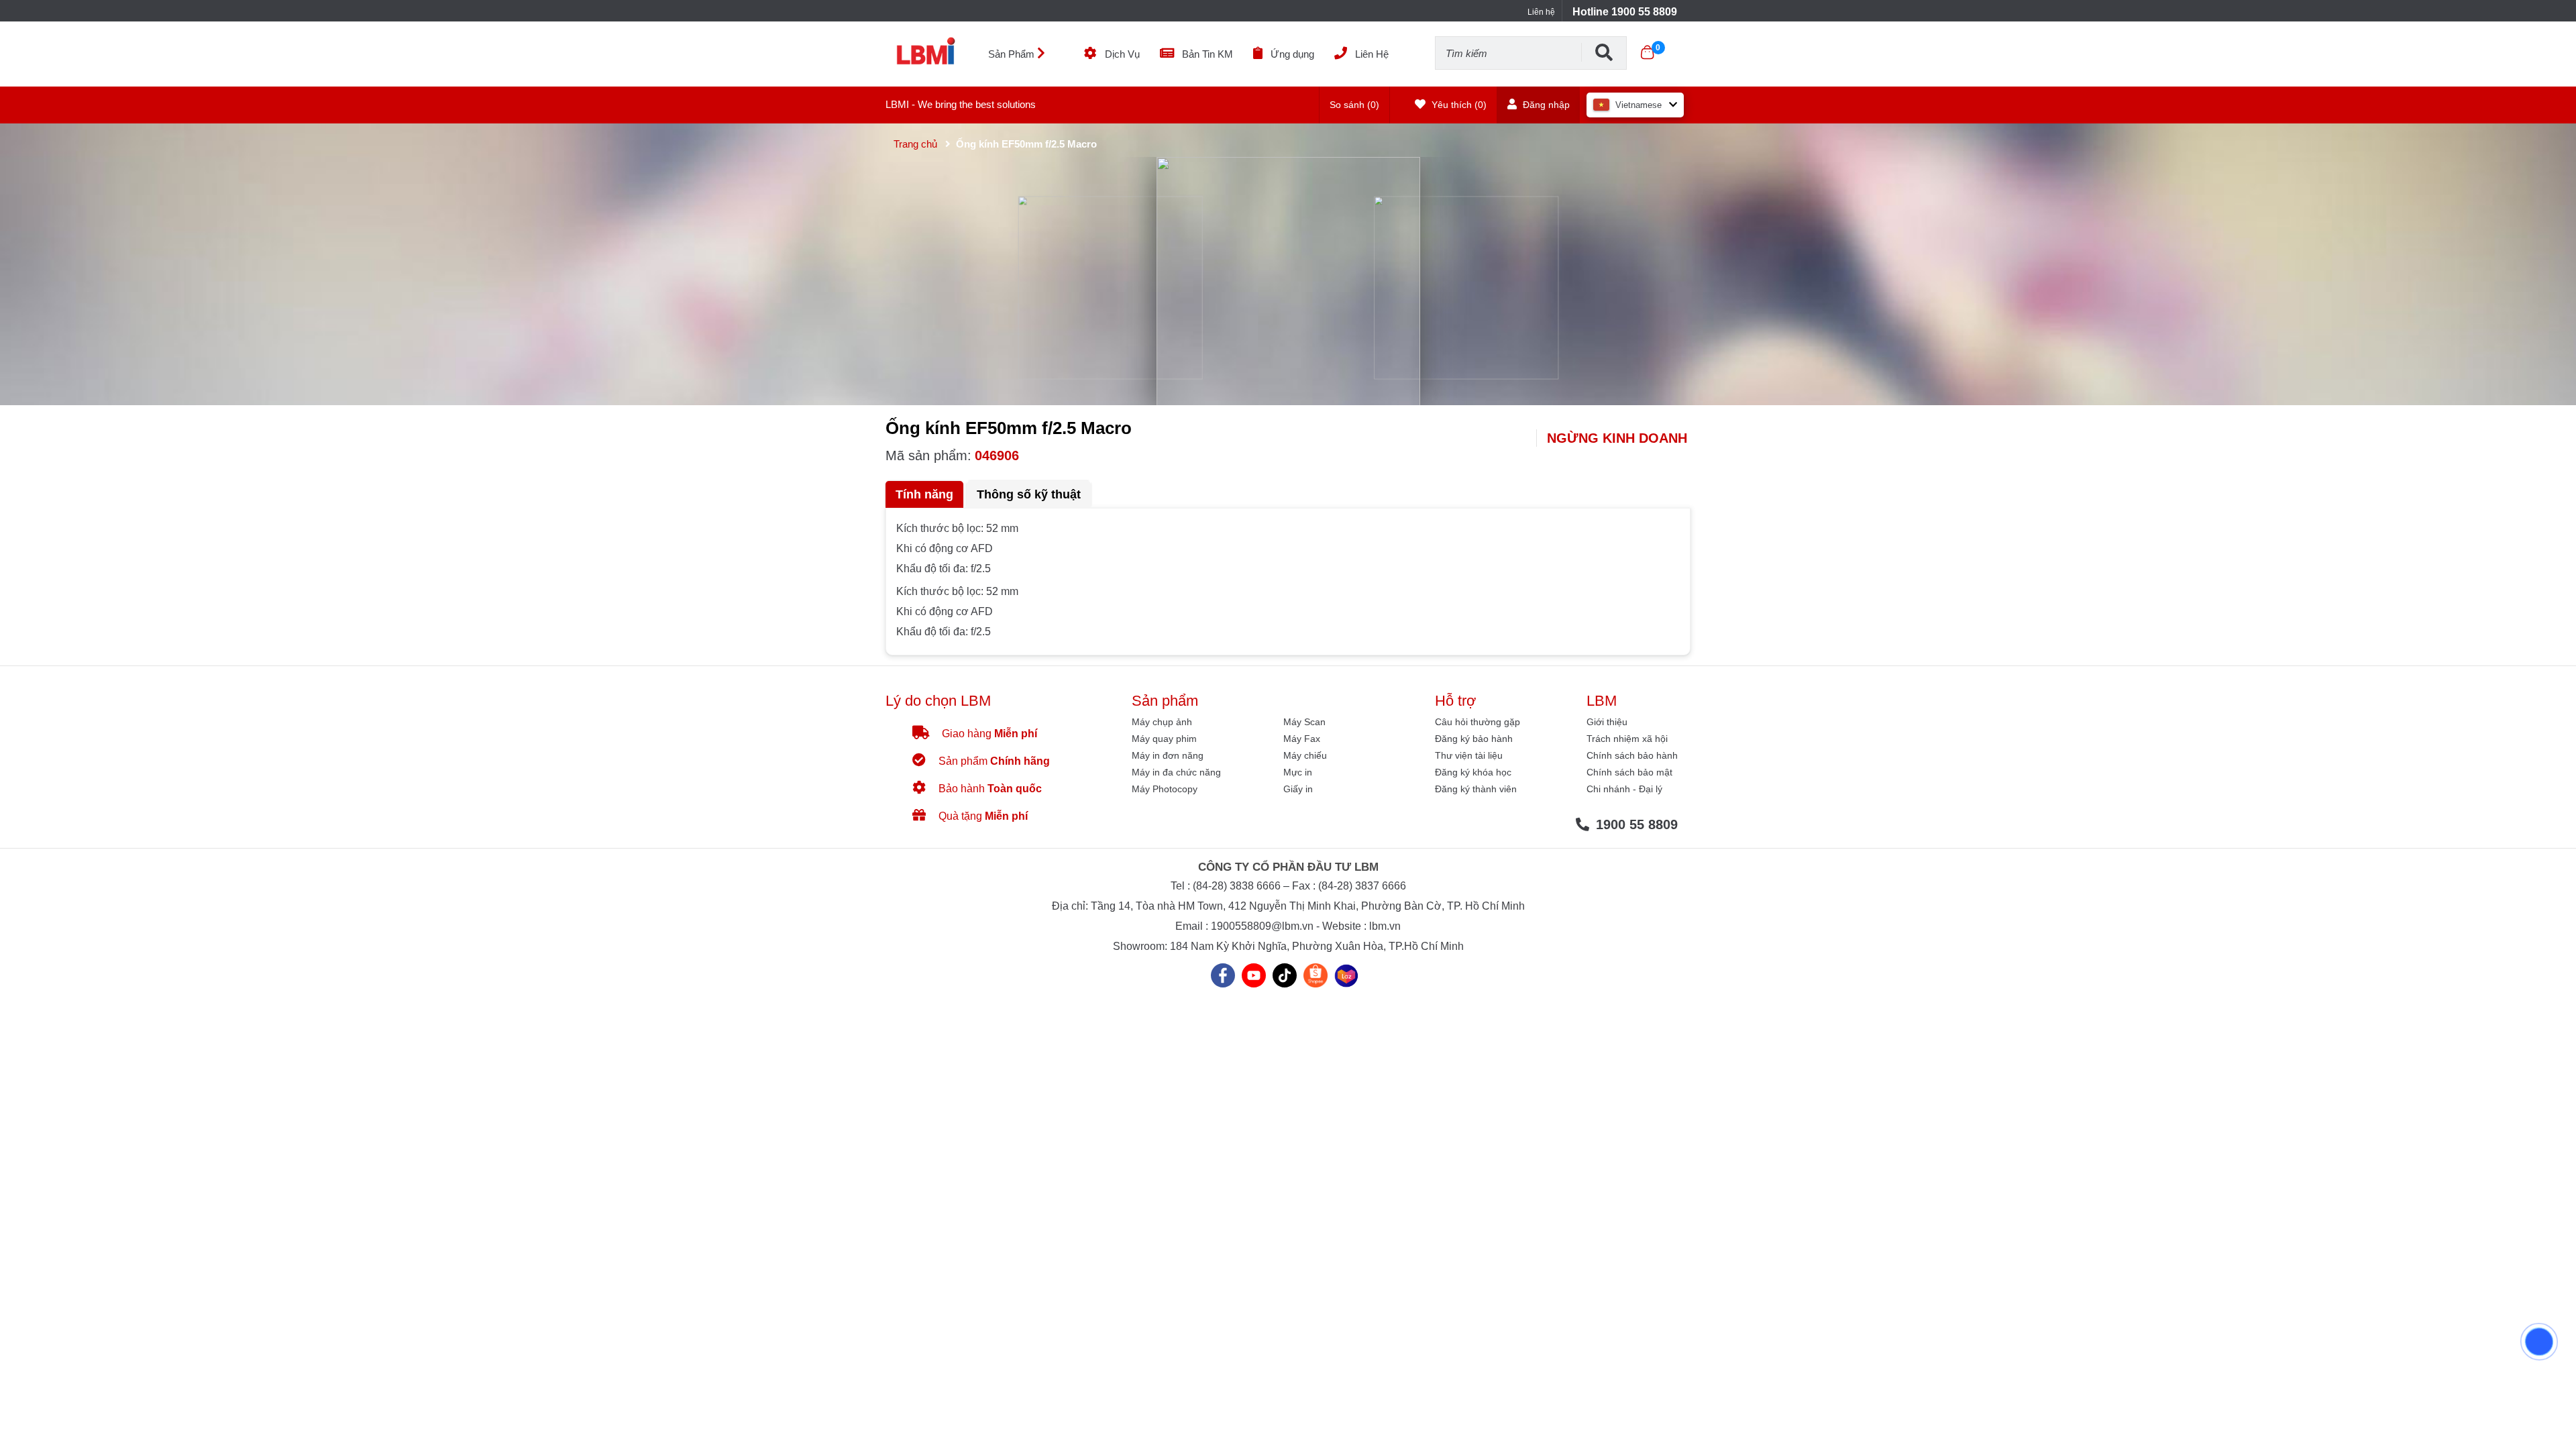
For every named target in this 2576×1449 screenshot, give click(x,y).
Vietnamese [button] (1639, 105)
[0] (1647, 52)
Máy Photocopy (1165, 789)
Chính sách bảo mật (1629, 772)
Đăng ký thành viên (1476, 789)
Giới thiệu (1607, 722)
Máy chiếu (1305, 755)
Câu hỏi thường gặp (1478, 722)
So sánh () (1354, 105)
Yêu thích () (1458, 105)
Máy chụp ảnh (1162, 722)
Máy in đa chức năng (1176, 772)
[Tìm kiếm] (1604, 52)
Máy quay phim (1164, 739)
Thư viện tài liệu (1469, 755)
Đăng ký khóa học (1473, 772)
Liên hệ (1541, 12)
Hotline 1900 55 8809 (1625, 12)
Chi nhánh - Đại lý (1624, 789)
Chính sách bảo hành (1632, 755)
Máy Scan (1304, 722)
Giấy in (1298, 789)
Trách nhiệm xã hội (1627, 739)
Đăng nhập (1545, 105)
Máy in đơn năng (1168, 755)
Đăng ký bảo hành (1474, 739)
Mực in (1298, 772)
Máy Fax (1302, 739)
